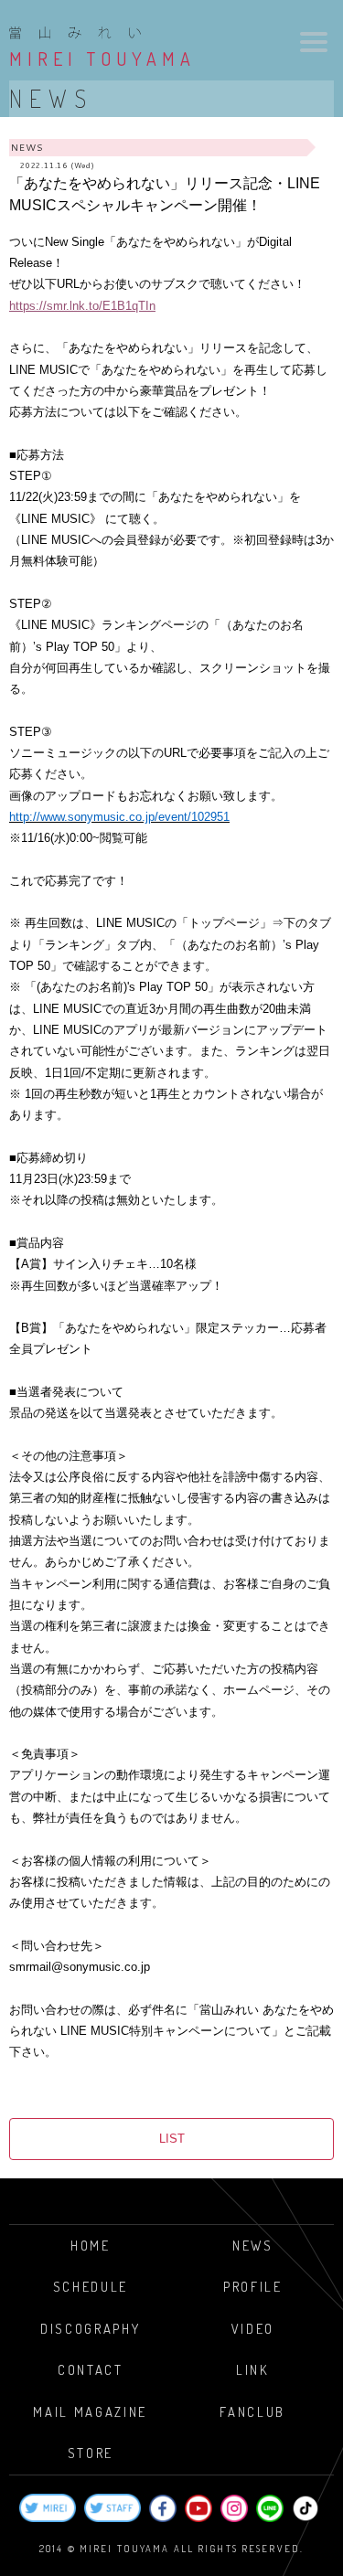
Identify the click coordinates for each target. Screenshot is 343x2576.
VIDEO (253, 2328)
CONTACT (91, 2369)
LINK (253, 2369)
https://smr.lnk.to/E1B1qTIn (82, 306)
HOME (91, 2245)
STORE (91, 2453)
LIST (172, 2139)
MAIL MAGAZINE (90, 2411)
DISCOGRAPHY (90, 2328)
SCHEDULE (91, 2286)
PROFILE (253, 2286)
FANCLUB (252, 2411)
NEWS (253, 2245)
